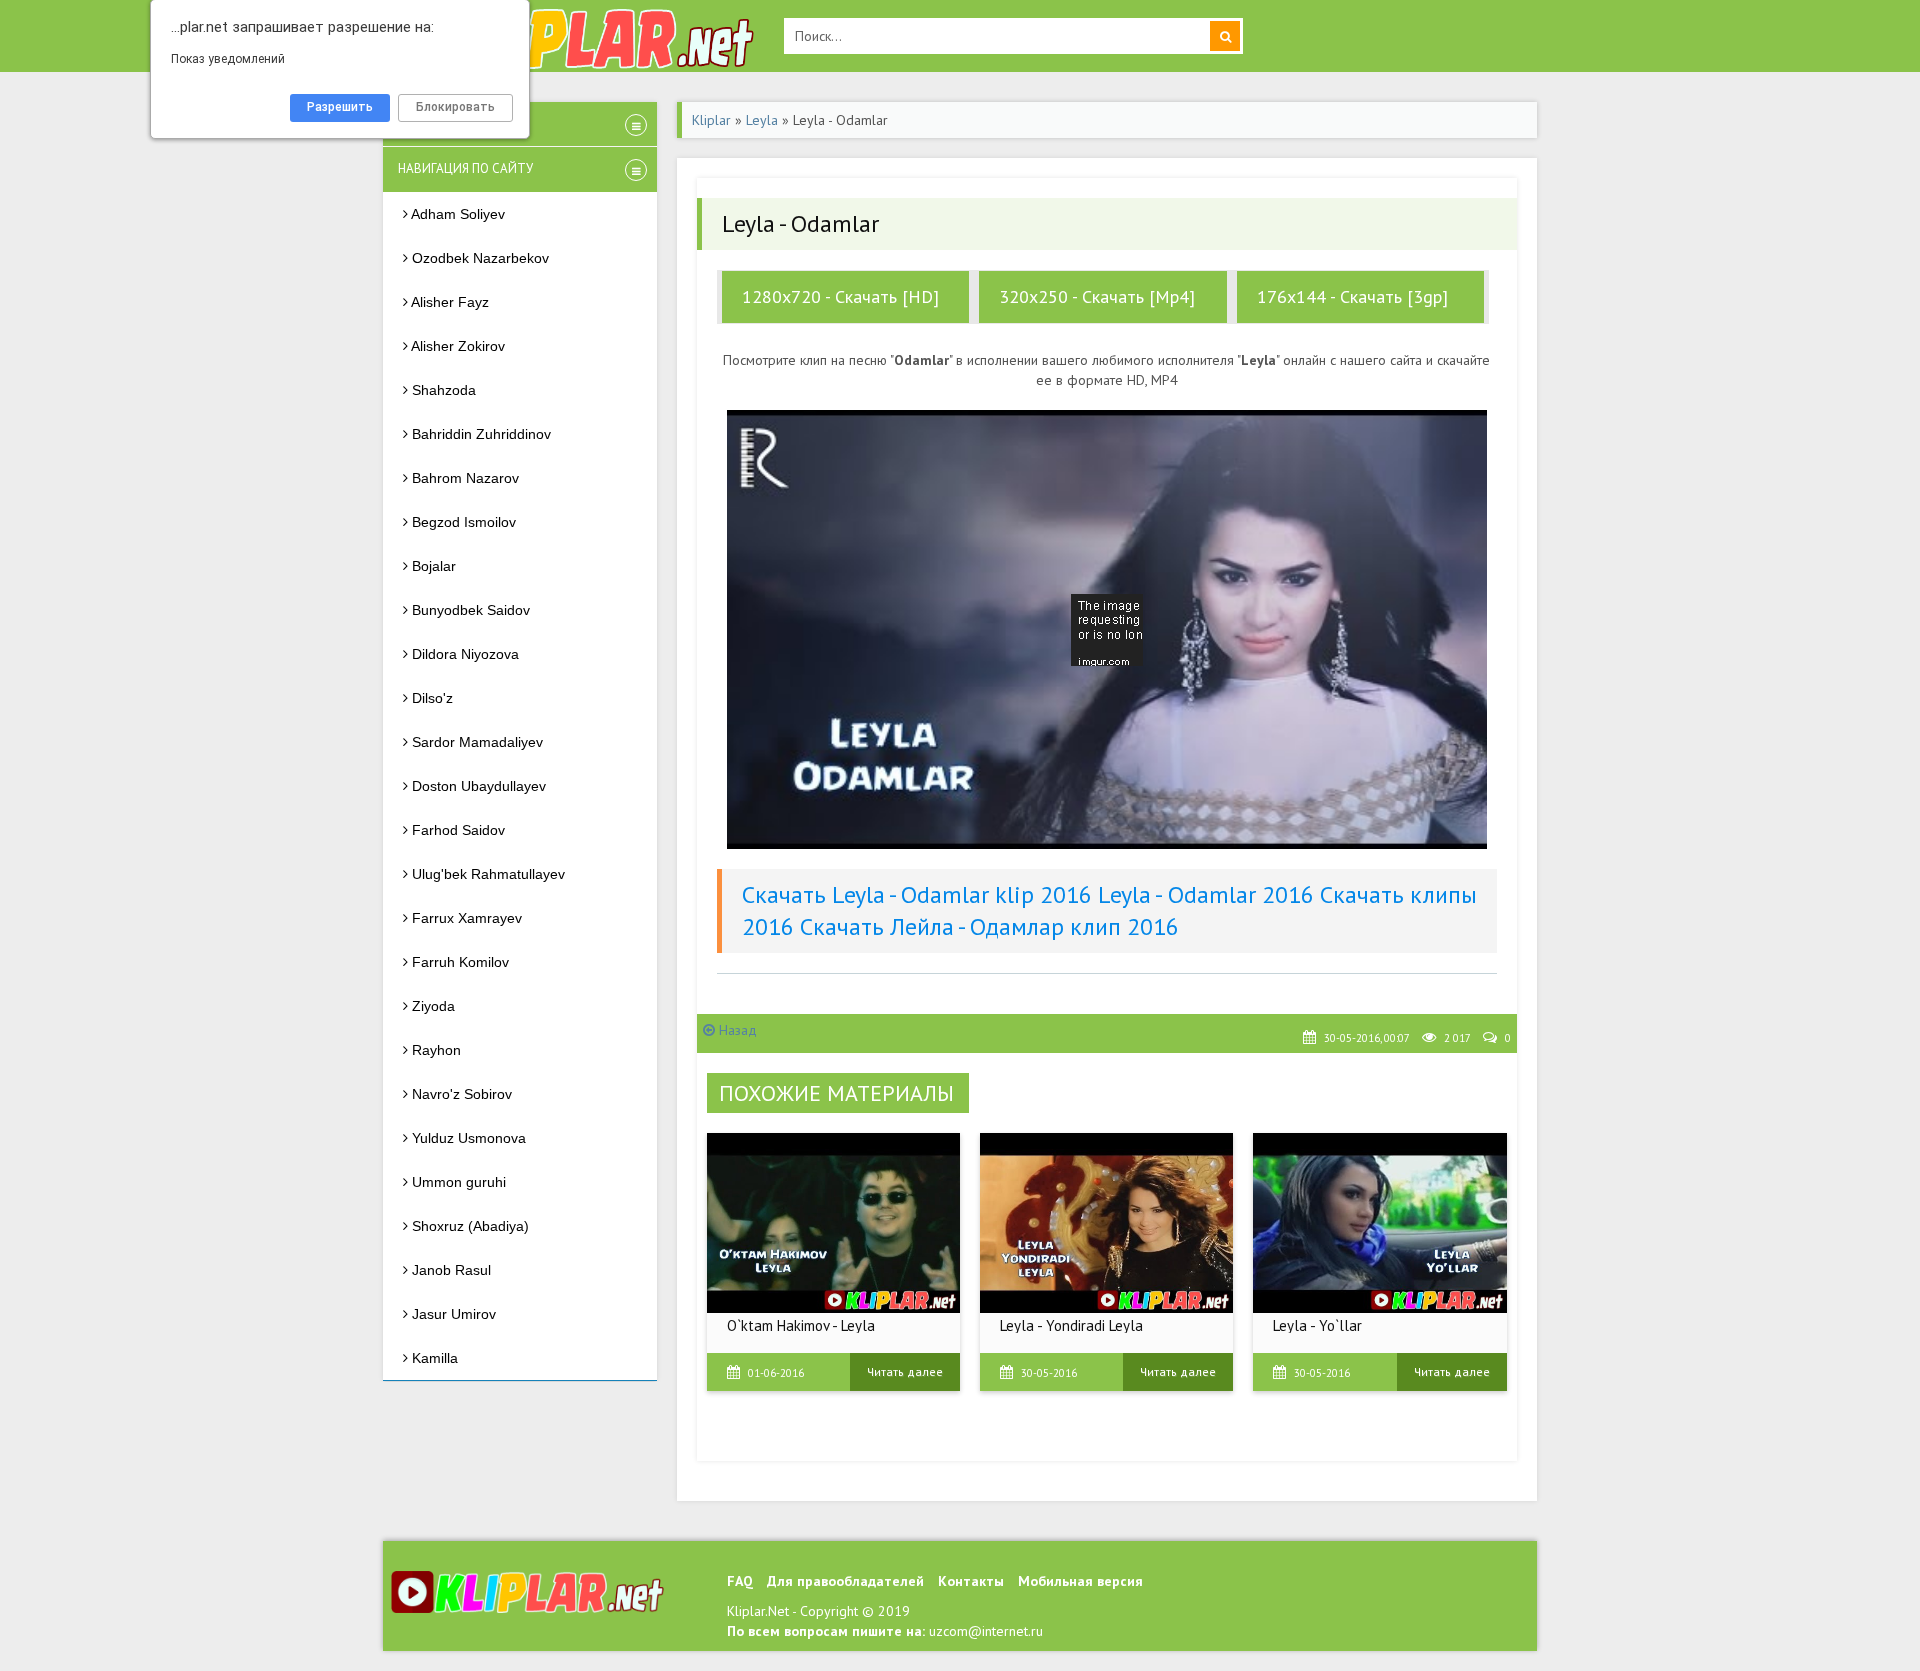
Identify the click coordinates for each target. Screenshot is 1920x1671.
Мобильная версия (1080, 1581)
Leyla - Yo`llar (1317, 1325)
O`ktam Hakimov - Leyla (801, 1325)
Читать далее (905, 1371)
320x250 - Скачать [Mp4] (1097, 296)
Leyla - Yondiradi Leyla (1071, 1325)
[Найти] (1225, 36)
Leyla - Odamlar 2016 (1205, 894)
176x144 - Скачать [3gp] (1352, 296)
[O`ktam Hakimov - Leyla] (833, 1223)
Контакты (971, 1581)
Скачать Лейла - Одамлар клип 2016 (989, 926)
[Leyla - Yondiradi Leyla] (1106, 1223)
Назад (736, 1030)
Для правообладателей (845, 1581)
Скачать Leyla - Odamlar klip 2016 (917, 894)
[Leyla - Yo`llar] (1379, 1223)
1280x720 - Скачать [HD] (840, 296)
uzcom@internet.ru (986, 1631)
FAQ (740, 1581)
